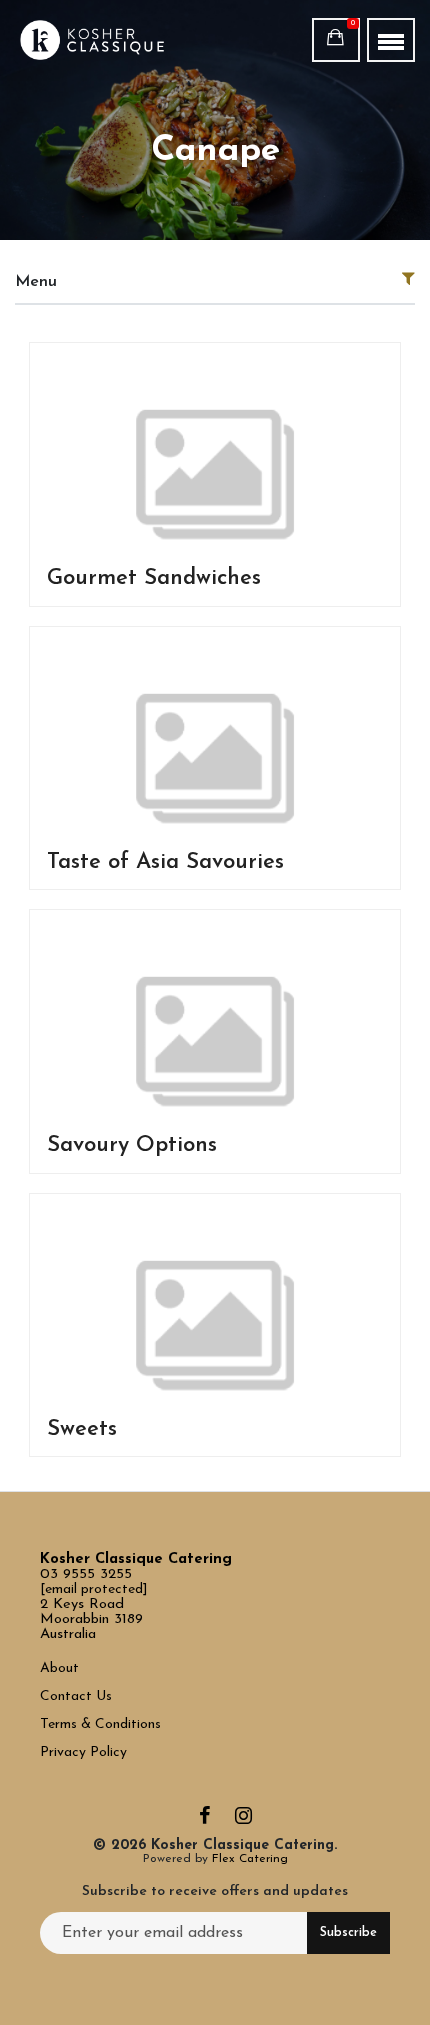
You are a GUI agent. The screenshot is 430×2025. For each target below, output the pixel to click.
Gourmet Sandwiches (154, 578)
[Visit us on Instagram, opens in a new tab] (243, 1820)
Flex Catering (250, 1859)
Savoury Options (132, 1145)
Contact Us (78, 1696)
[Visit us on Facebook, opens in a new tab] (205, 1820)
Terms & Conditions (100, 1724)
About (59, 1668)
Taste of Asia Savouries (165, 862)
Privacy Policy (83, 1752)
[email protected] (94, 1589)
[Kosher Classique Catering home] (112, 40)
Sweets (82, 1429)
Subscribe (348, 1933)
